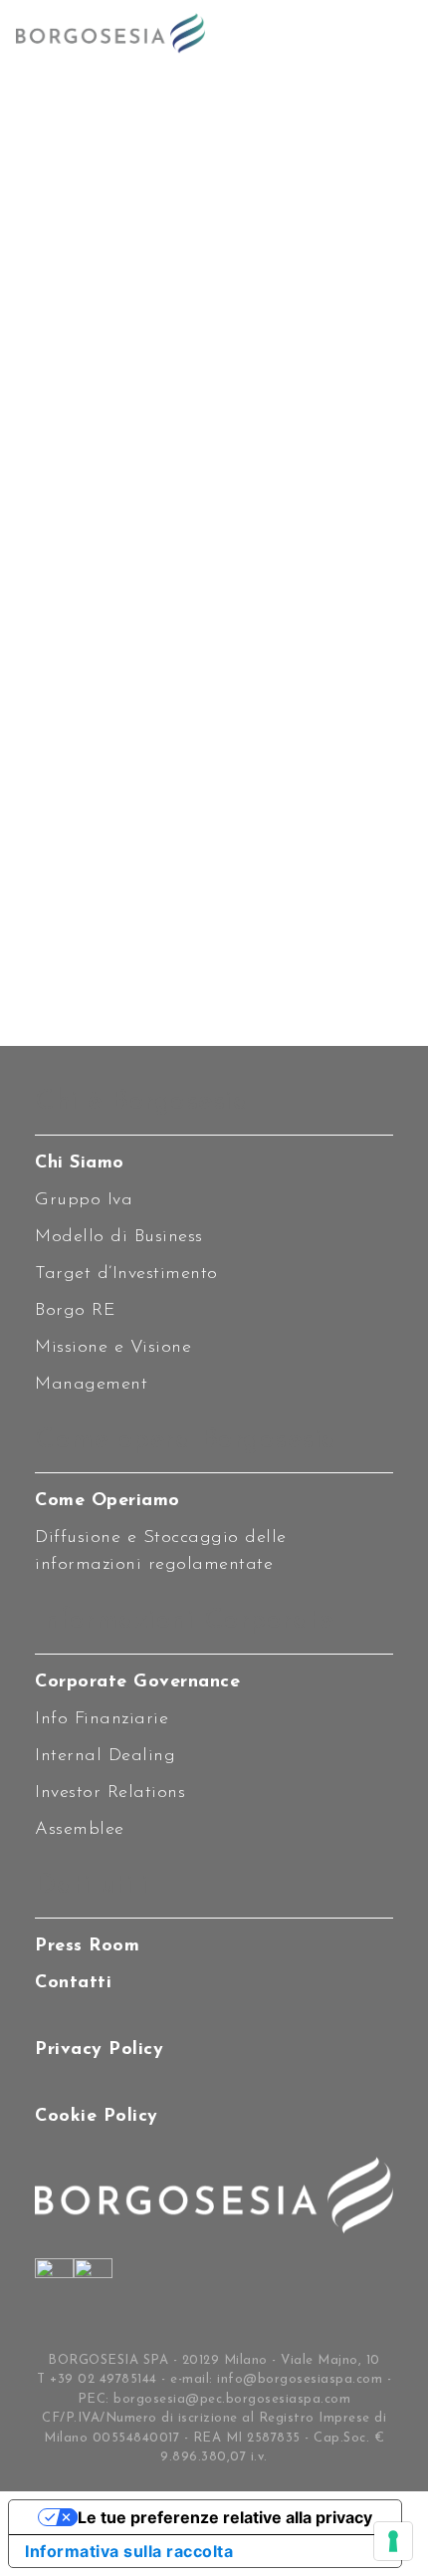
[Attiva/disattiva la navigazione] (392, 33)
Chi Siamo (80, 1163)
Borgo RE (75, 1311)
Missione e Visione (113, 1348)
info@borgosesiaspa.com (300, 2379)
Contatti (73, 1983)
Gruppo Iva (84, 1200)
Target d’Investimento (126, 1274)
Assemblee (80, 1830)
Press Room (87, 1946)
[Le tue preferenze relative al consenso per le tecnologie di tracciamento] (393, 2541)
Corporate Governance (137, 1682)
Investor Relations (110, 1793)
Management (91, 1385)
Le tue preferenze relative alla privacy (225, 2517)
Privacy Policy (99, 2050)
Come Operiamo (107, 1501)
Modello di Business (119, 1237)
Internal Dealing (105, 1756)
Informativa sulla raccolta (129, 2551)
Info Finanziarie (102, 1719)
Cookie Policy (97, 2117)
